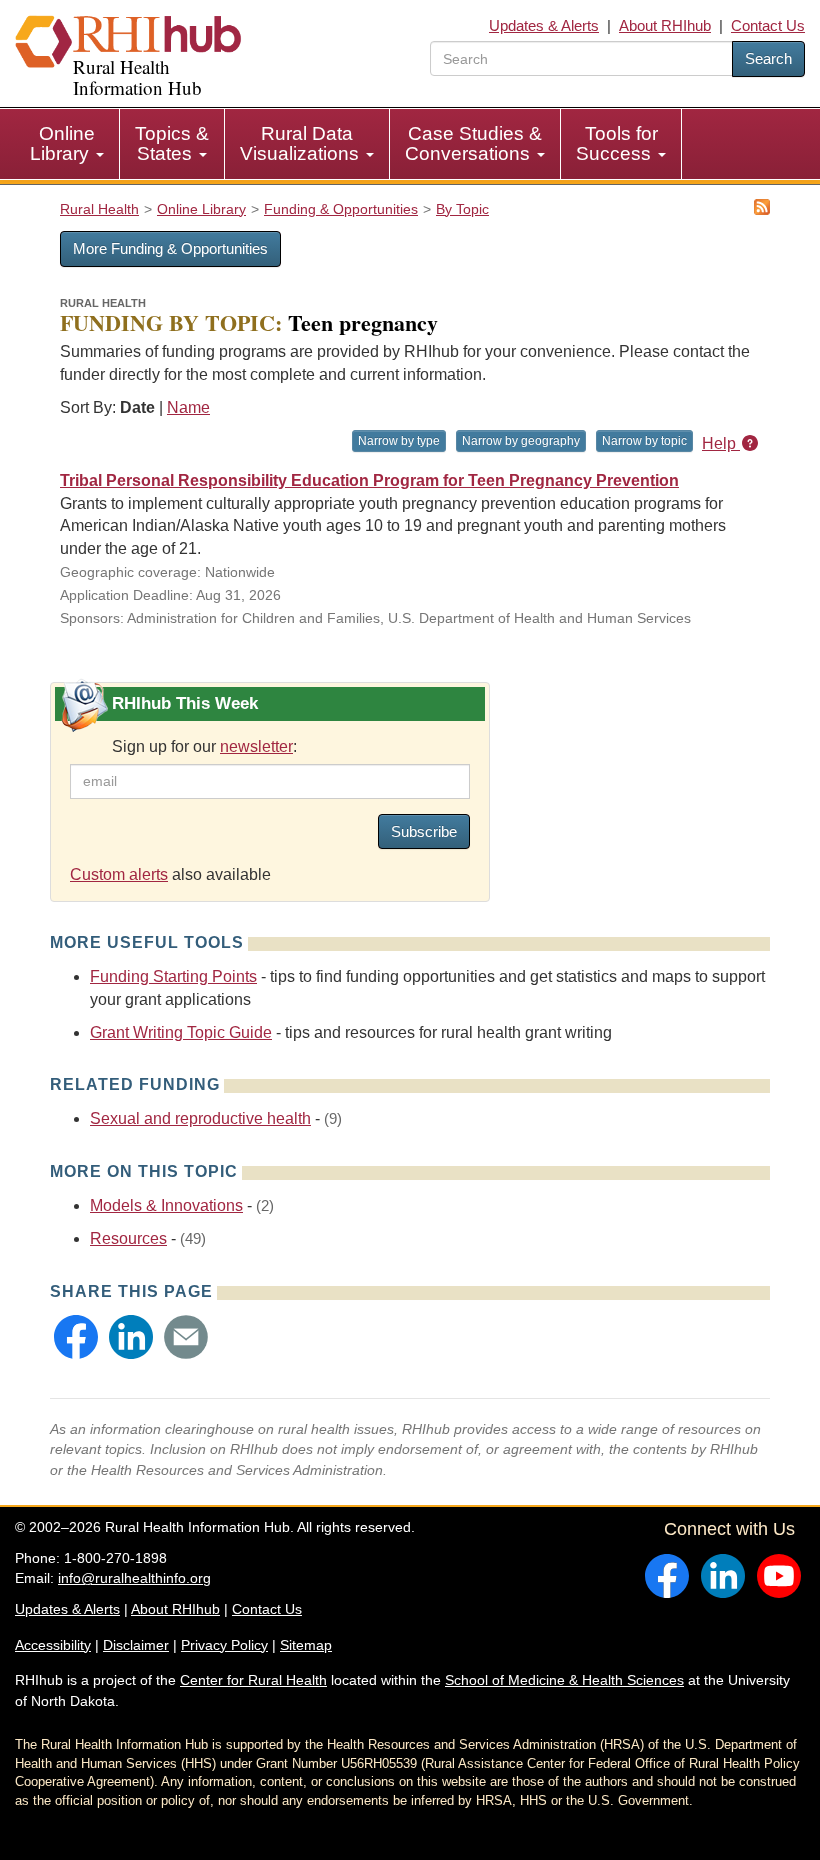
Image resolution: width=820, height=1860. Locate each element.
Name (188, 407)
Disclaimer (136, 1645)
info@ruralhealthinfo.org (134, 1578)
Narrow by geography (521, 441)
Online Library (62, 143)
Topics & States (172, 143)
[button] (76, 1337)
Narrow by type (399, 441)
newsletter (256, 746)
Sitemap (306, 1645)
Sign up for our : (204, 746)
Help (721, 443)
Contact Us (768, 25)
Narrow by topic (644, 441)
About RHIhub (665, 25)
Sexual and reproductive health (200, 1118)
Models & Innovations (166, 1205)
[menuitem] (67, 144)
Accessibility (53, 1645)
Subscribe (424, 831)
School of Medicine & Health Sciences (564, 1680)
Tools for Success (617, 143)
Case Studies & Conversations (473, 143)
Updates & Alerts (544, 25)
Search (768, 58)
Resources (128, 1238)
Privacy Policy (224, 1645)
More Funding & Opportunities (170, 248)
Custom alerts (119, 874)
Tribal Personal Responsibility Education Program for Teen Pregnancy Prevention (369, 480)
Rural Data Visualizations (302, 143)
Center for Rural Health (253, 1680)
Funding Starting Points (173, 976)
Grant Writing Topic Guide (181, 1032)
